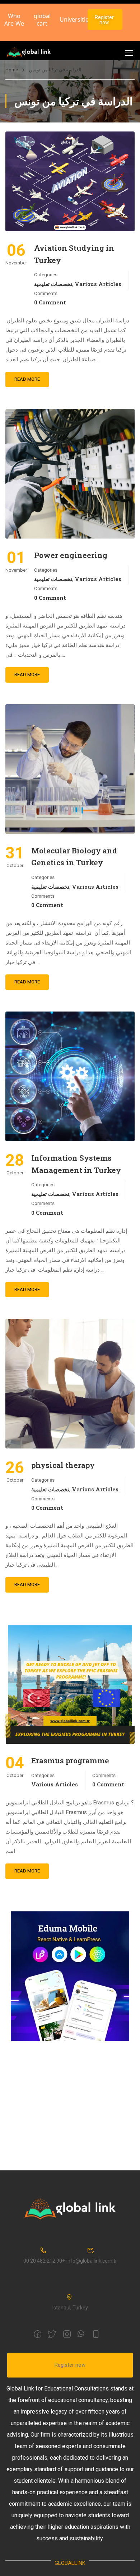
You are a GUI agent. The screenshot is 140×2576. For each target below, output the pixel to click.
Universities (76, 19)
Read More (27, 379)
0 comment (50, 302)
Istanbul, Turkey (70, 2308)
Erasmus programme (70, 1760)
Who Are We (14, 20)
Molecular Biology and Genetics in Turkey (74, 857)
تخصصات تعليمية (53, 284)
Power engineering (71, 555)
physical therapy (64, 1465)
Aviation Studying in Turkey (74, 254)
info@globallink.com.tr (92, 2261)
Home (12, 70)
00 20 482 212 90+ (44, 2261)
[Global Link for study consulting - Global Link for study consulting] (29, 53)
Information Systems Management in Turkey (76, 1164)
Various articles (98, 284)
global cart (42, 20)
